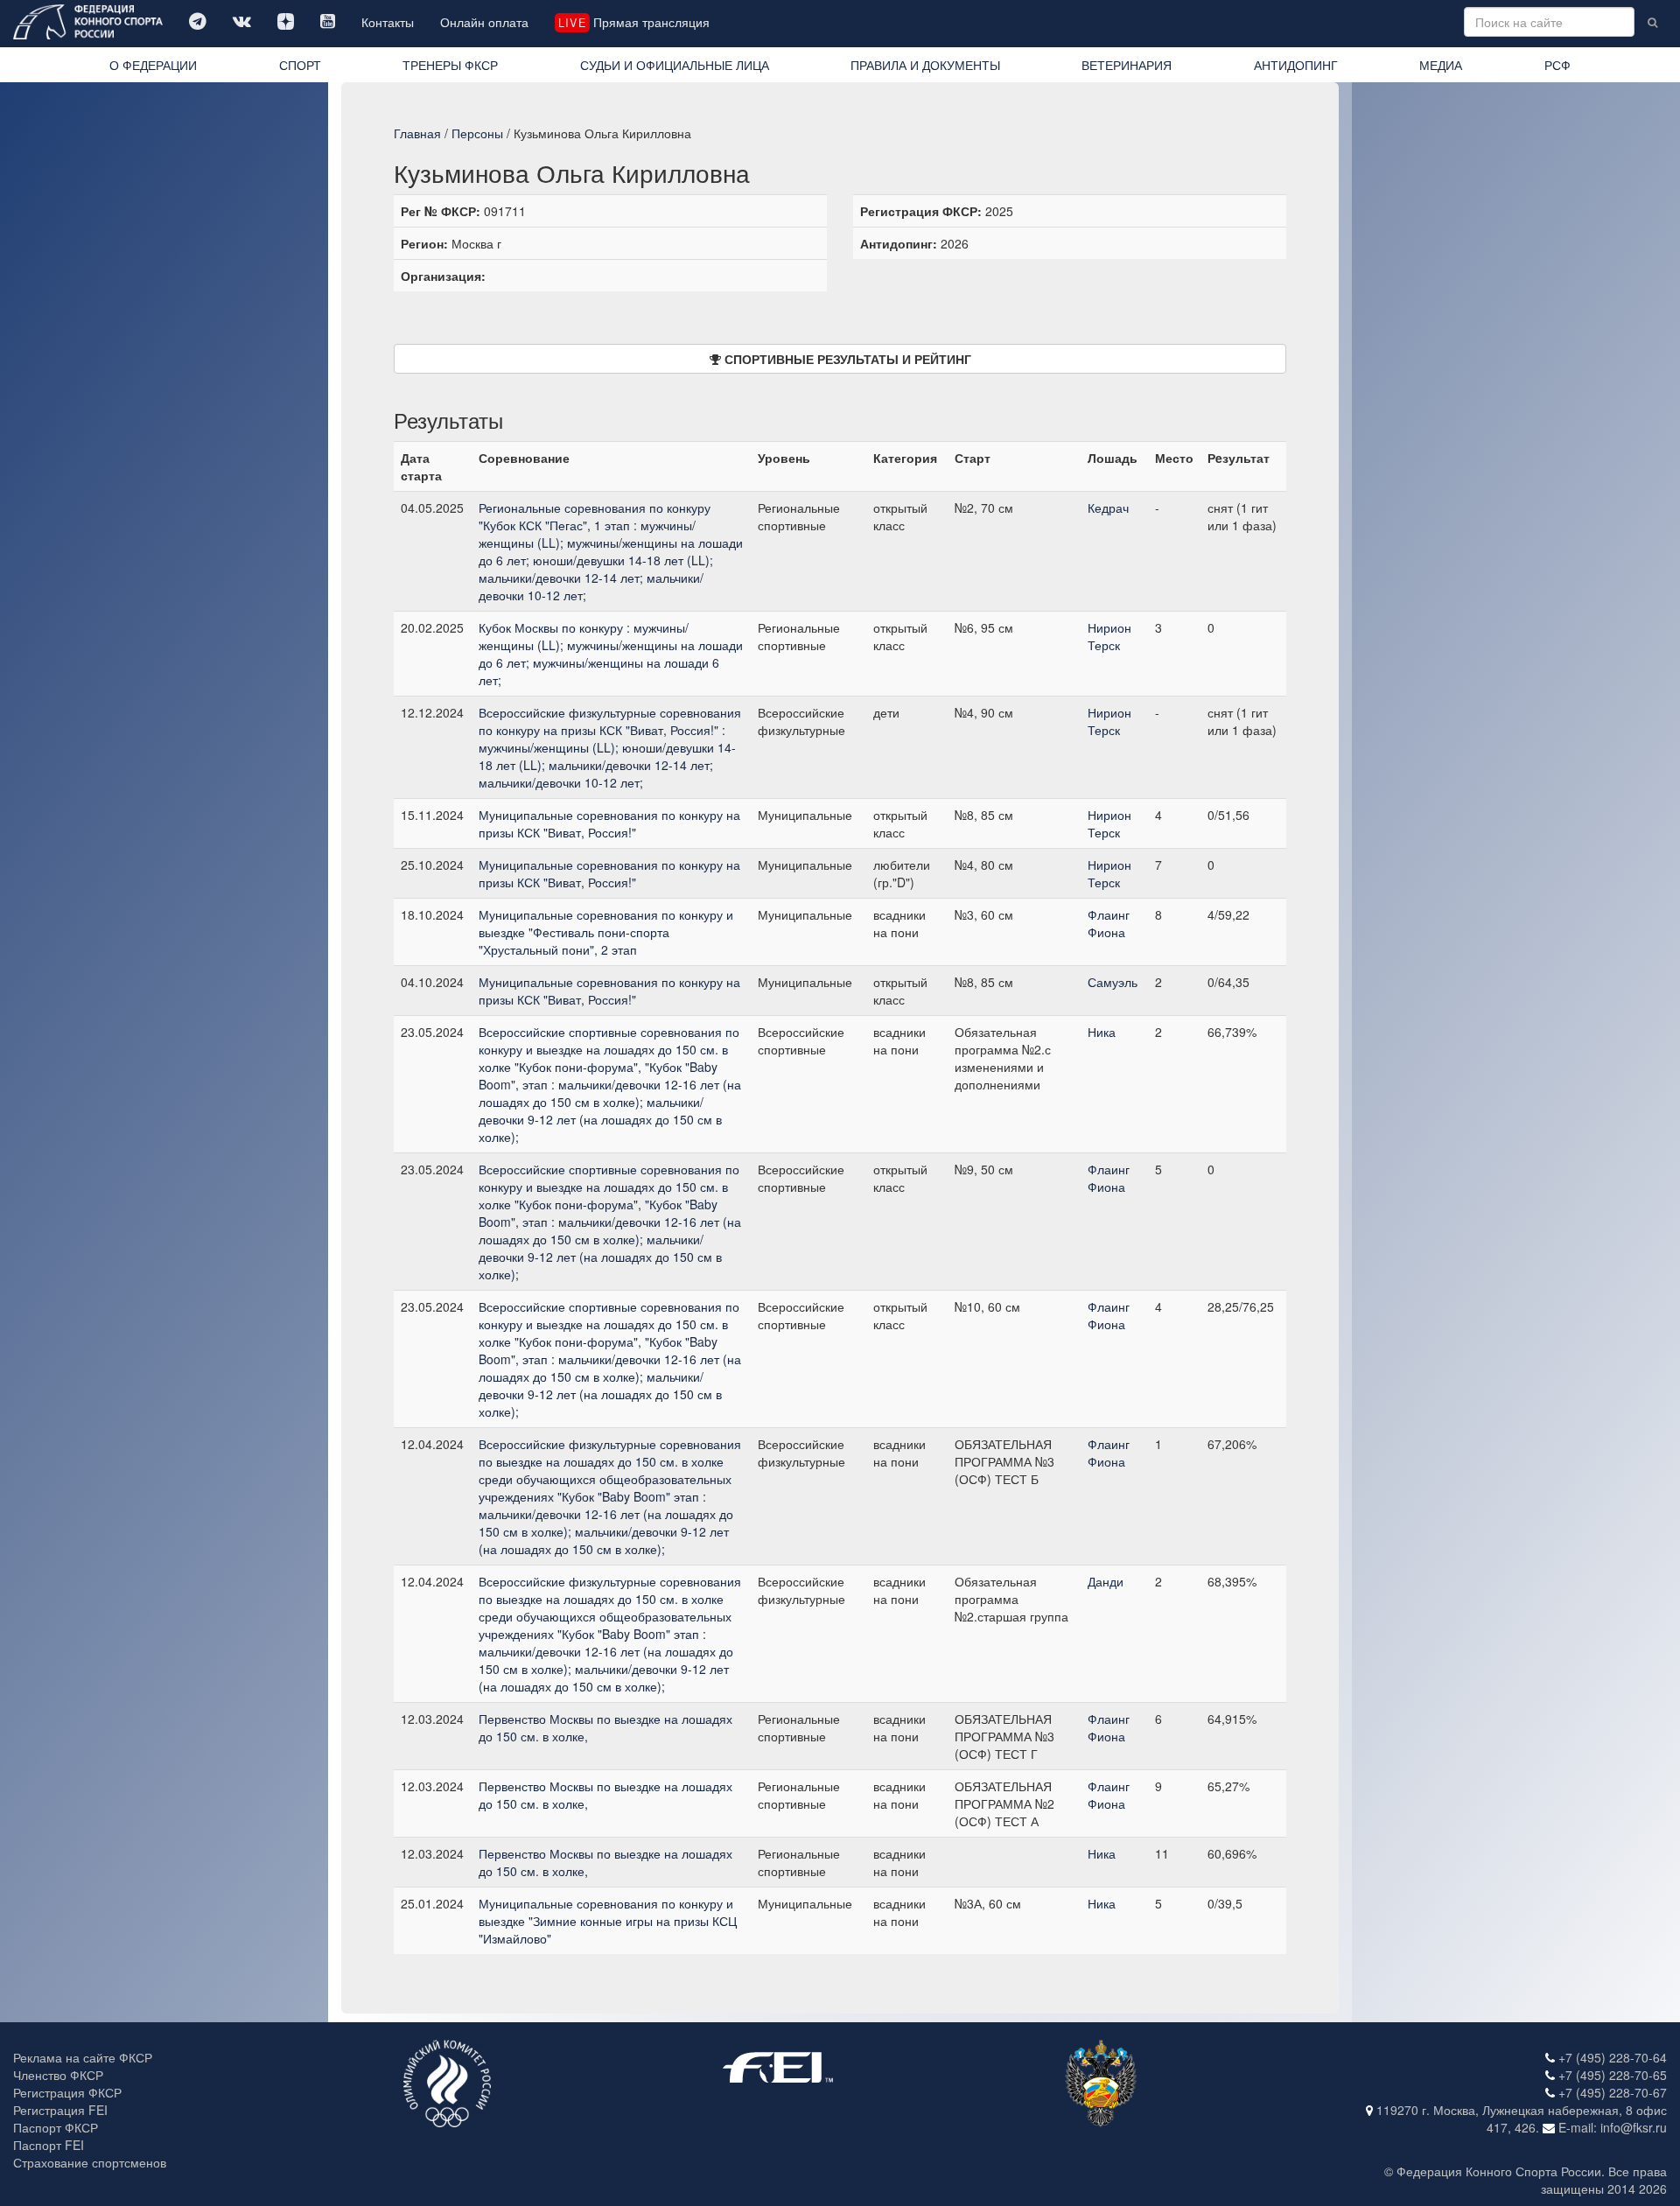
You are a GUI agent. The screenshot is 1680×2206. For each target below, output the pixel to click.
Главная (417, 133)
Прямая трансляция (633, 22)
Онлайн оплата (484, 22)
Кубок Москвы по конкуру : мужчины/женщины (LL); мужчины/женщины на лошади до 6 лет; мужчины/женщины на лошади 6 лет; (611, 654)
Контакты (388, 22)
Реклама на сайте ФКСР (83, 2057)
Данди (1106, 1581)
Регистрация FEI (60, 2110)
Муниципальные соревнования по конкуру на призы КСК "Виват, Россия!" (609, 823)
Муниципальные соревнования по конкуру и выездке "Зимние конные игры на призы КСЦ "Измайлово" (608, 1921)
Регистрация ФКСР (67, 2092)
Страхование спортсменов (90, 2162)
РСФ (1557, 65)
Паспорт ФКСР (56, 2127)
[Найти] (1652, 22)
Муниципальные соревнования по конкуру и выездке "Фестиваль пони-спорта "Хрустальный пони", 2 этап (606, 932)
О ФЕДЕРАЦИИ (153, 65)
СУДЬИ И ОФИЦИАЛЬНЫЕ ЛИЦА (675, 65)
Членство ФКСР (58, 2075)
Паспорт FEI (49, 2145)
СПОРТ (300, 65)
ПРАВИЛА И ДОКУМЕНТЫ (925, 65)
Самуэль (1113, 982)
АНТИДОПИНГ (1296, 65)
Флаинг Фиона (1109, 923)
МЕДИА (1441, 65)
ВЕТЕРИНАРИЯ (1127, 65)
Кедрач (1108, 508)
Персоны (477, 133)
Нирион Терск (1109, 636)
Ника (1102, 1032)
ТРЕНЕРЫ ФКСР (450, 65)
